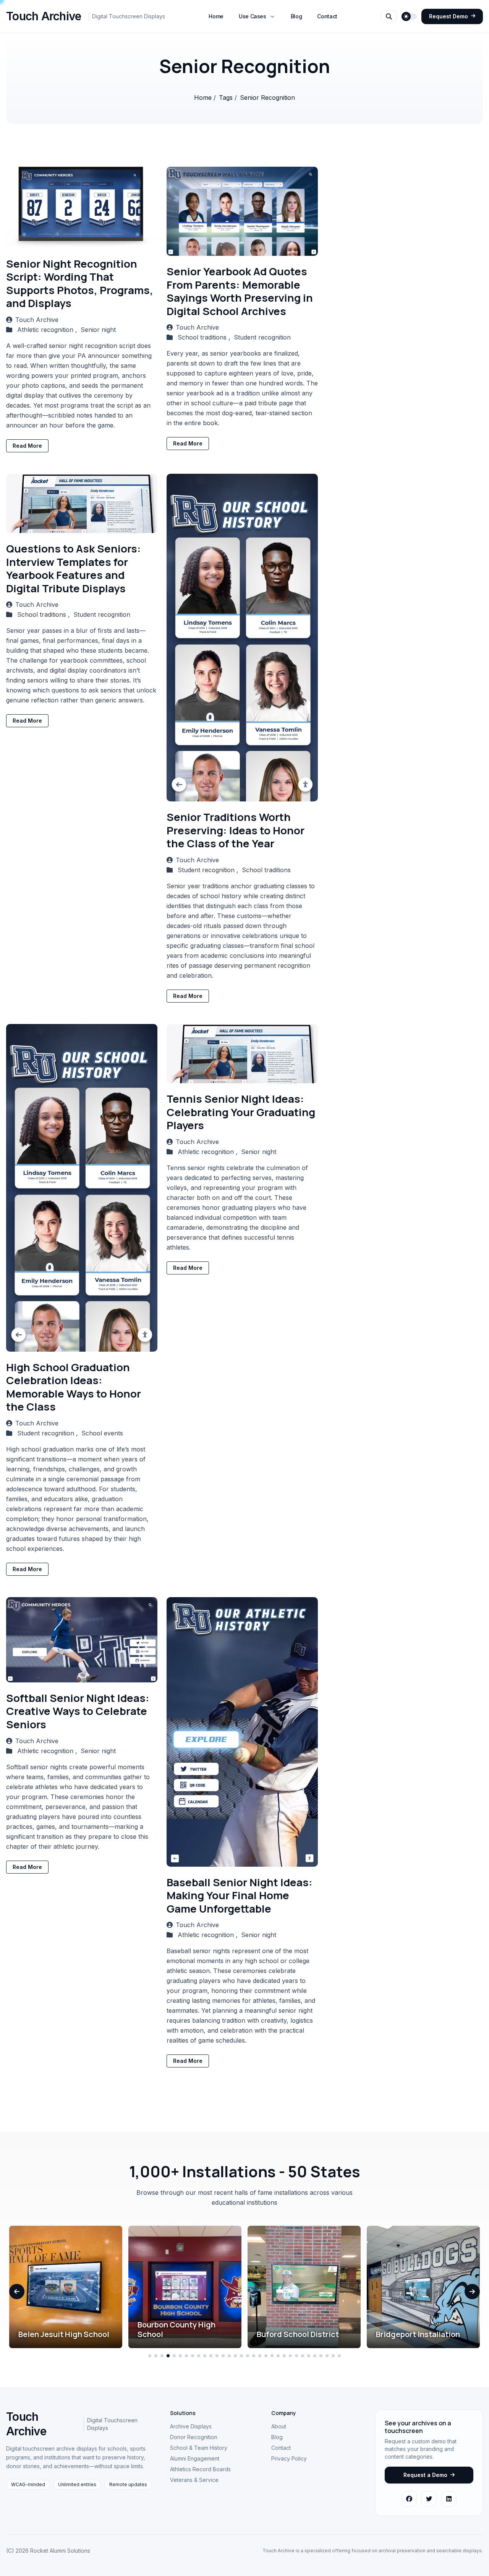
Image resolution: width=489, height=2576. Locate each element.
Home (216, 16)
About (279, 2426)
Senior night (98, 330)
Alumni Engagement (195, 2458)
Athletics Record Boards (200, 2469)
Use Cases (253, 16)
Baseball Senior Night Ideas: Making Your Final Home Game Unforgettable (240, 1895)
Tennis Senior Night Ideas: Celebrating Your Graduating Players (241, 1112)
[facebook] (409, 2499)
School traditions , (205, 337)
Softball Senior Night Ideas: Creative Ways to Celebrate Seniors (78, 1711)
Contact (327, 16)
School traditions (266, 870)
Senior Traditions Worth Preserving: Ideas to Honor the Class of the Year (236, 830)
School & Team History (199, 2448)
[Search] (389, 16)
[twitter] (429, 2499)
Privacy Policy (289, 2458)
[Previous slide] (17, 2292)
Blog (296, 16)
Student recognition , (209, 870)
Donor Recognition (194, 2437)
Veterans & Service (194, 2480)
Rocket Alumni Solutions (60, 2551)
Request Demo (449, 16)
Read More (27, 446)
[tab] (150, 2356)
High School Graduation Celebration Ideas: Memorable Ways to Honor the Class (74, 1387)
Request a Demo (425, 2475)
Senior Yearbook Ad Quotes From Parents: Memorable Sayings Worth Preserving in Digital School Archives (240, 291)
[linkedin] (449, 2499)
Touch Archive (37, 320)
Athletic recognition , (48, 330)
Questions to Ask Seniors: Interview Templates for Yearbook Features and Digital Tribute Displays (74, 568)
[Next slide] (472, 2292)
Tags (227, 98)
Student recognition (262, 337)
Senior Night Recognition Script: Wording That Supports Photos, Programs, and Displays (80, 284)
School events (102, 1433)
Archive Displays (191, 2426)
